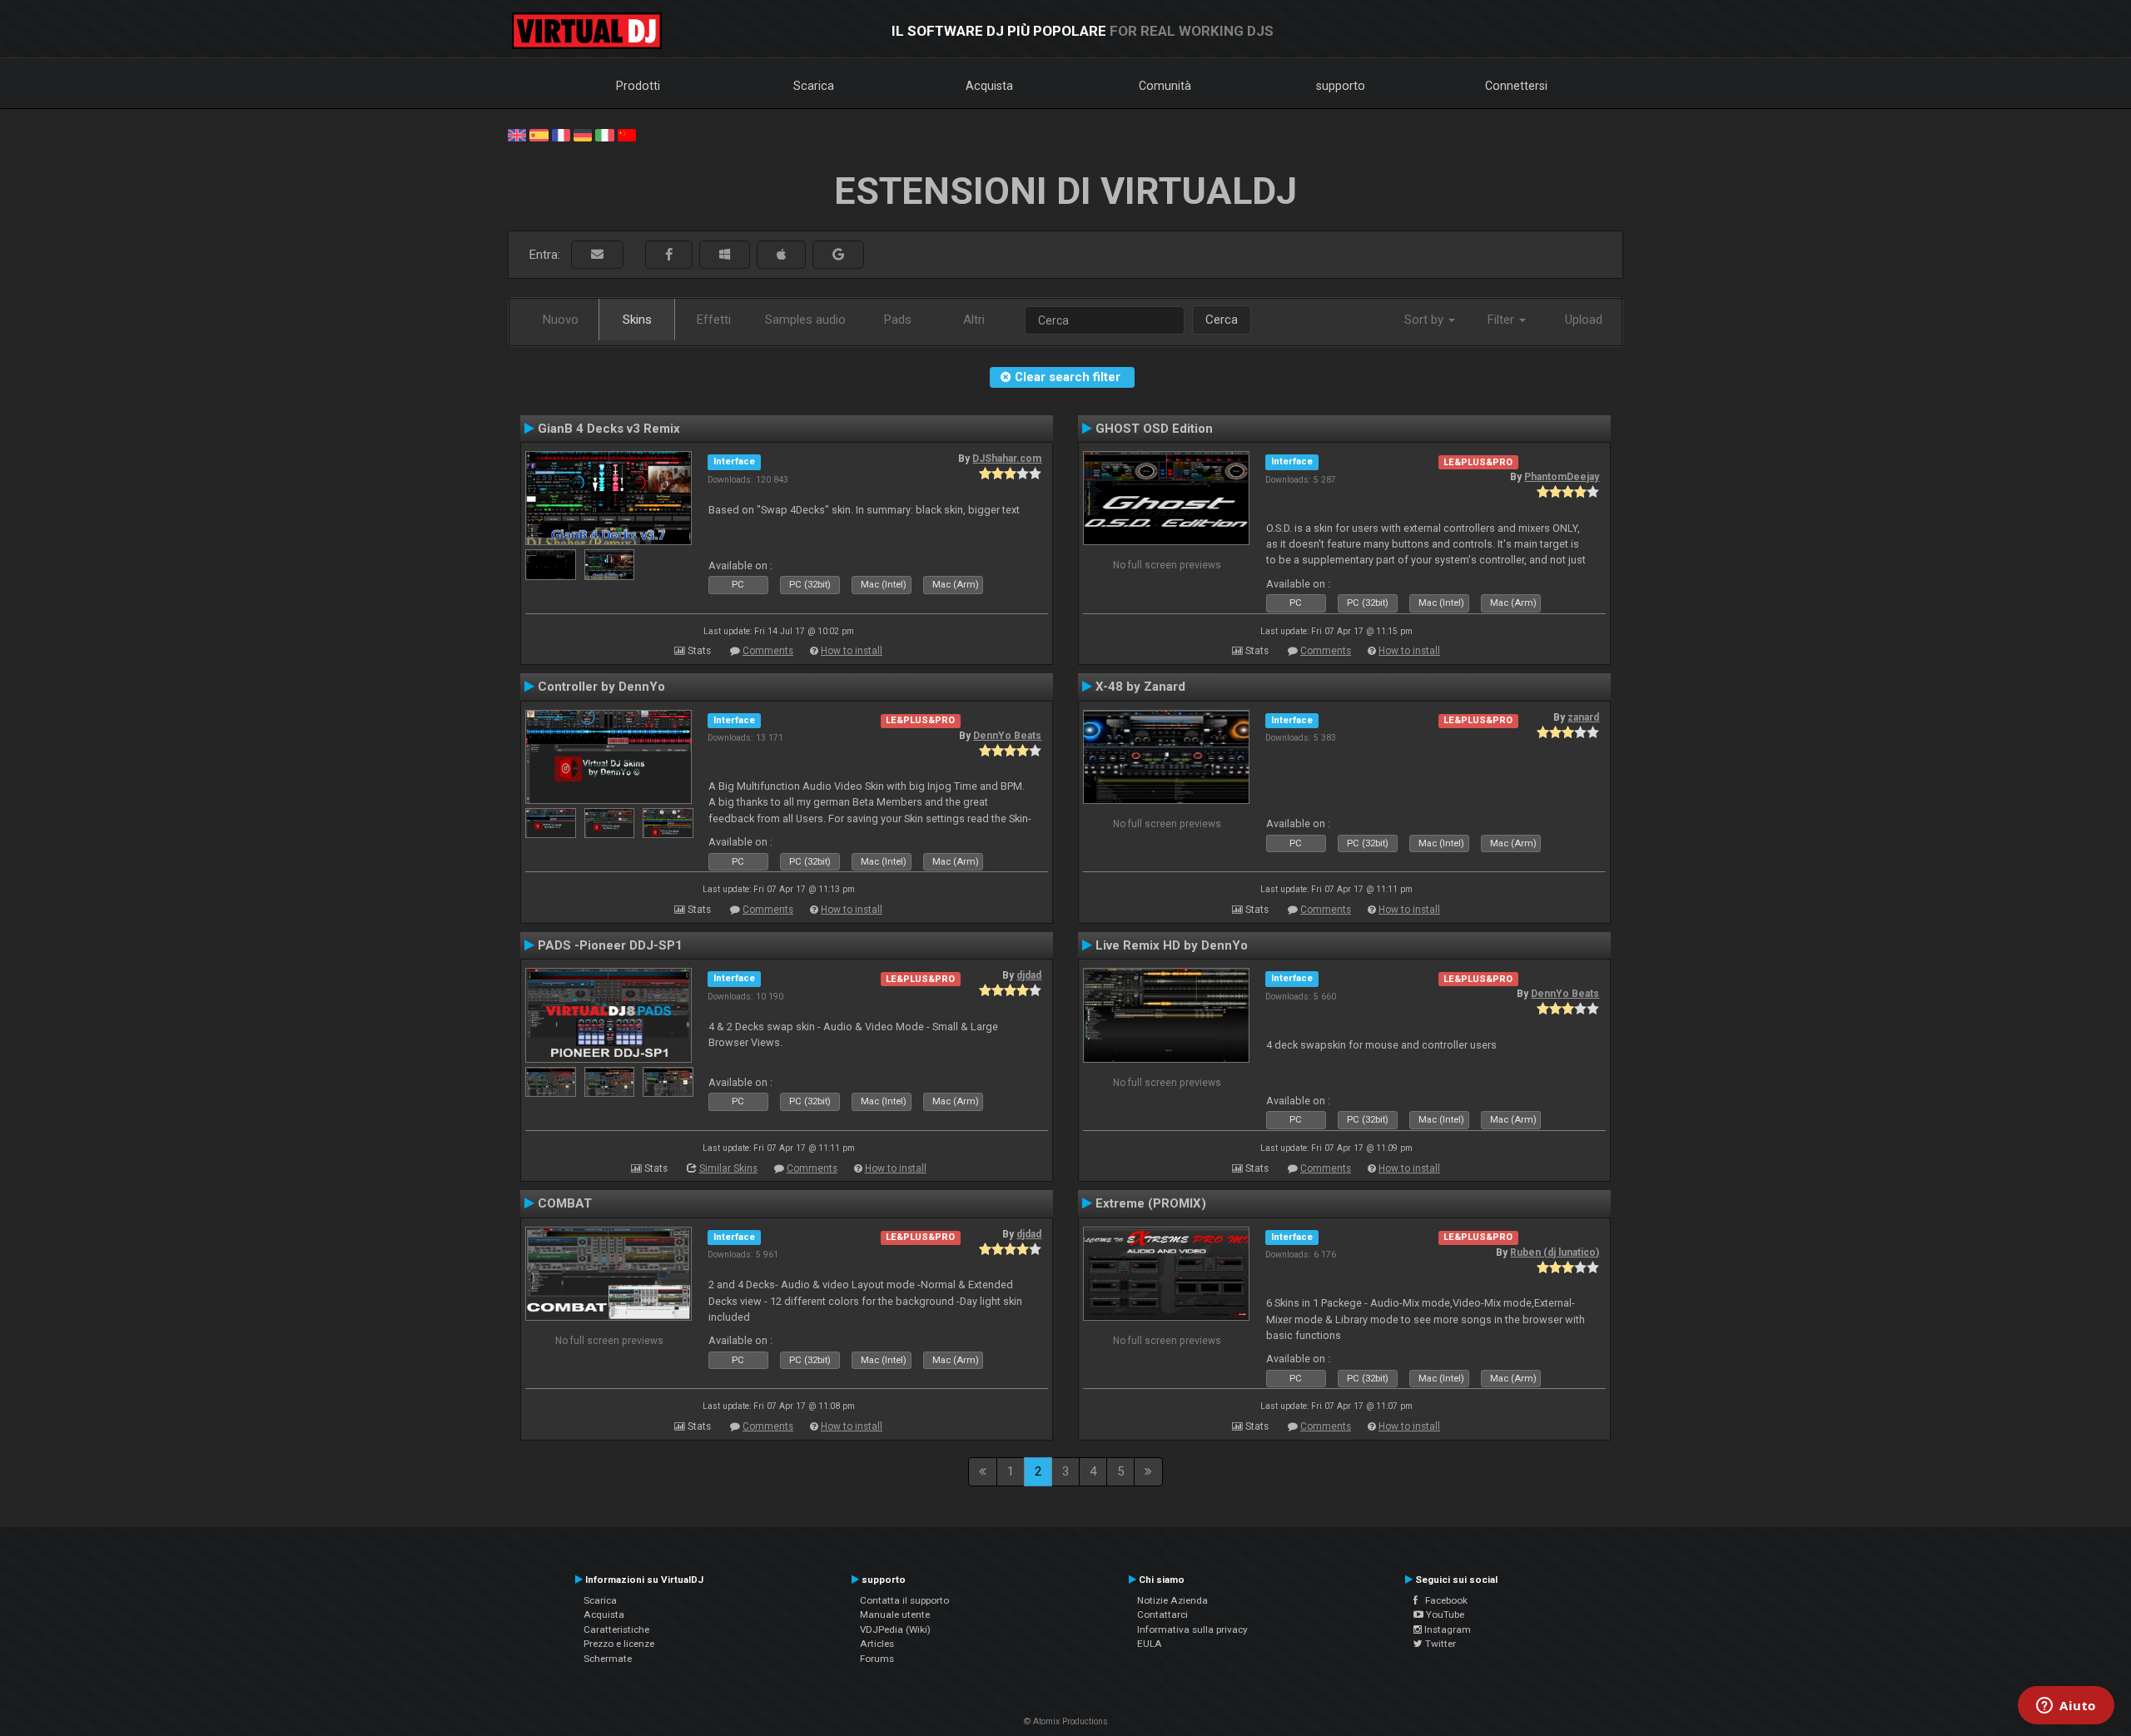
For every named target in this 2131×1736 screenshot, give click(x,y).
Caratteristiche (616, 1629)
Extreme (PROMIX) (1151, 1203)
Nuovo (561, 320)
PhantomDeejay (1562, 477)
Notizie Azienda (1172, 1600)
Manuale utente (895, 1614)
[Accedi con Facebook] (669, 255)
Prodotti (638, 86)
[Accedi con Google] (838, 255)
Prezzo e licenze (619, 1644)
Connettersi (1516, 86)
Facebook (1443, 1600)
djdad (1029, 975)
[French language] (561, 134)
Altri (974, 320)
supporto (1341, 86)
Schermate (608, 1659)
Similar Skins (728, 1168)
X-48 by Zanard (1140, 687)
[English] (517, 134)
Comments (768, 651)
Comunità (1165, 86)
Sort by (1426, 320)
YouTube (1444, 1614)
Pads (898, 320)
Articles (877, 1644)
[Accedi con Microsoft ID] (725, 255)
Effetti (714, 320)
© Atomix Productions (1066, 1721)
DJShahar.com (1007, 459)
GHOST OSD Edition (1154, 429)
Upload (1584, 320)
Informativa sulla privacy (1192, 1629)
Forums (877, 1659)
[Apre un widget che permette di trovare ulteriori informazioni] (2066, 1707)
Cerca (1222, 320)
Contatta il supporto (904, 1600)
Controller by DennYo (601, 687)
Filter (1503, 320)
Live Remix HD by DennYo (1172, 945)
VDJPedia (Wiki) (895, 1629)
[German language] (583, 134)
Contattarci (1162, 1614)
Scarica (814, 86)
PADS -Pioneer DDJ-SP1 (610, 945)
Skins (637, 320)
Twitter (1439, 1644)
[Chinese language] (627, 134)
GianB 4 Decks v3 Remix (609, 429)
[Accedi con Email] (597, 255)
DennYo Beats (1007, 736)
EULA (1150, 1644)
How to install (852, 651)
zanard (1583, 717)
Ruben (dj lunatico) (1555, 1252)
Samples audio (805, 320)
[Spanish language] (539, 134)
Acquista (989, 86)
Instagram (1446, 1629)
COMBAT (565, 1203)
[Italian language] (604, 134)
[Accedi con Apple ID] (781, 255)
